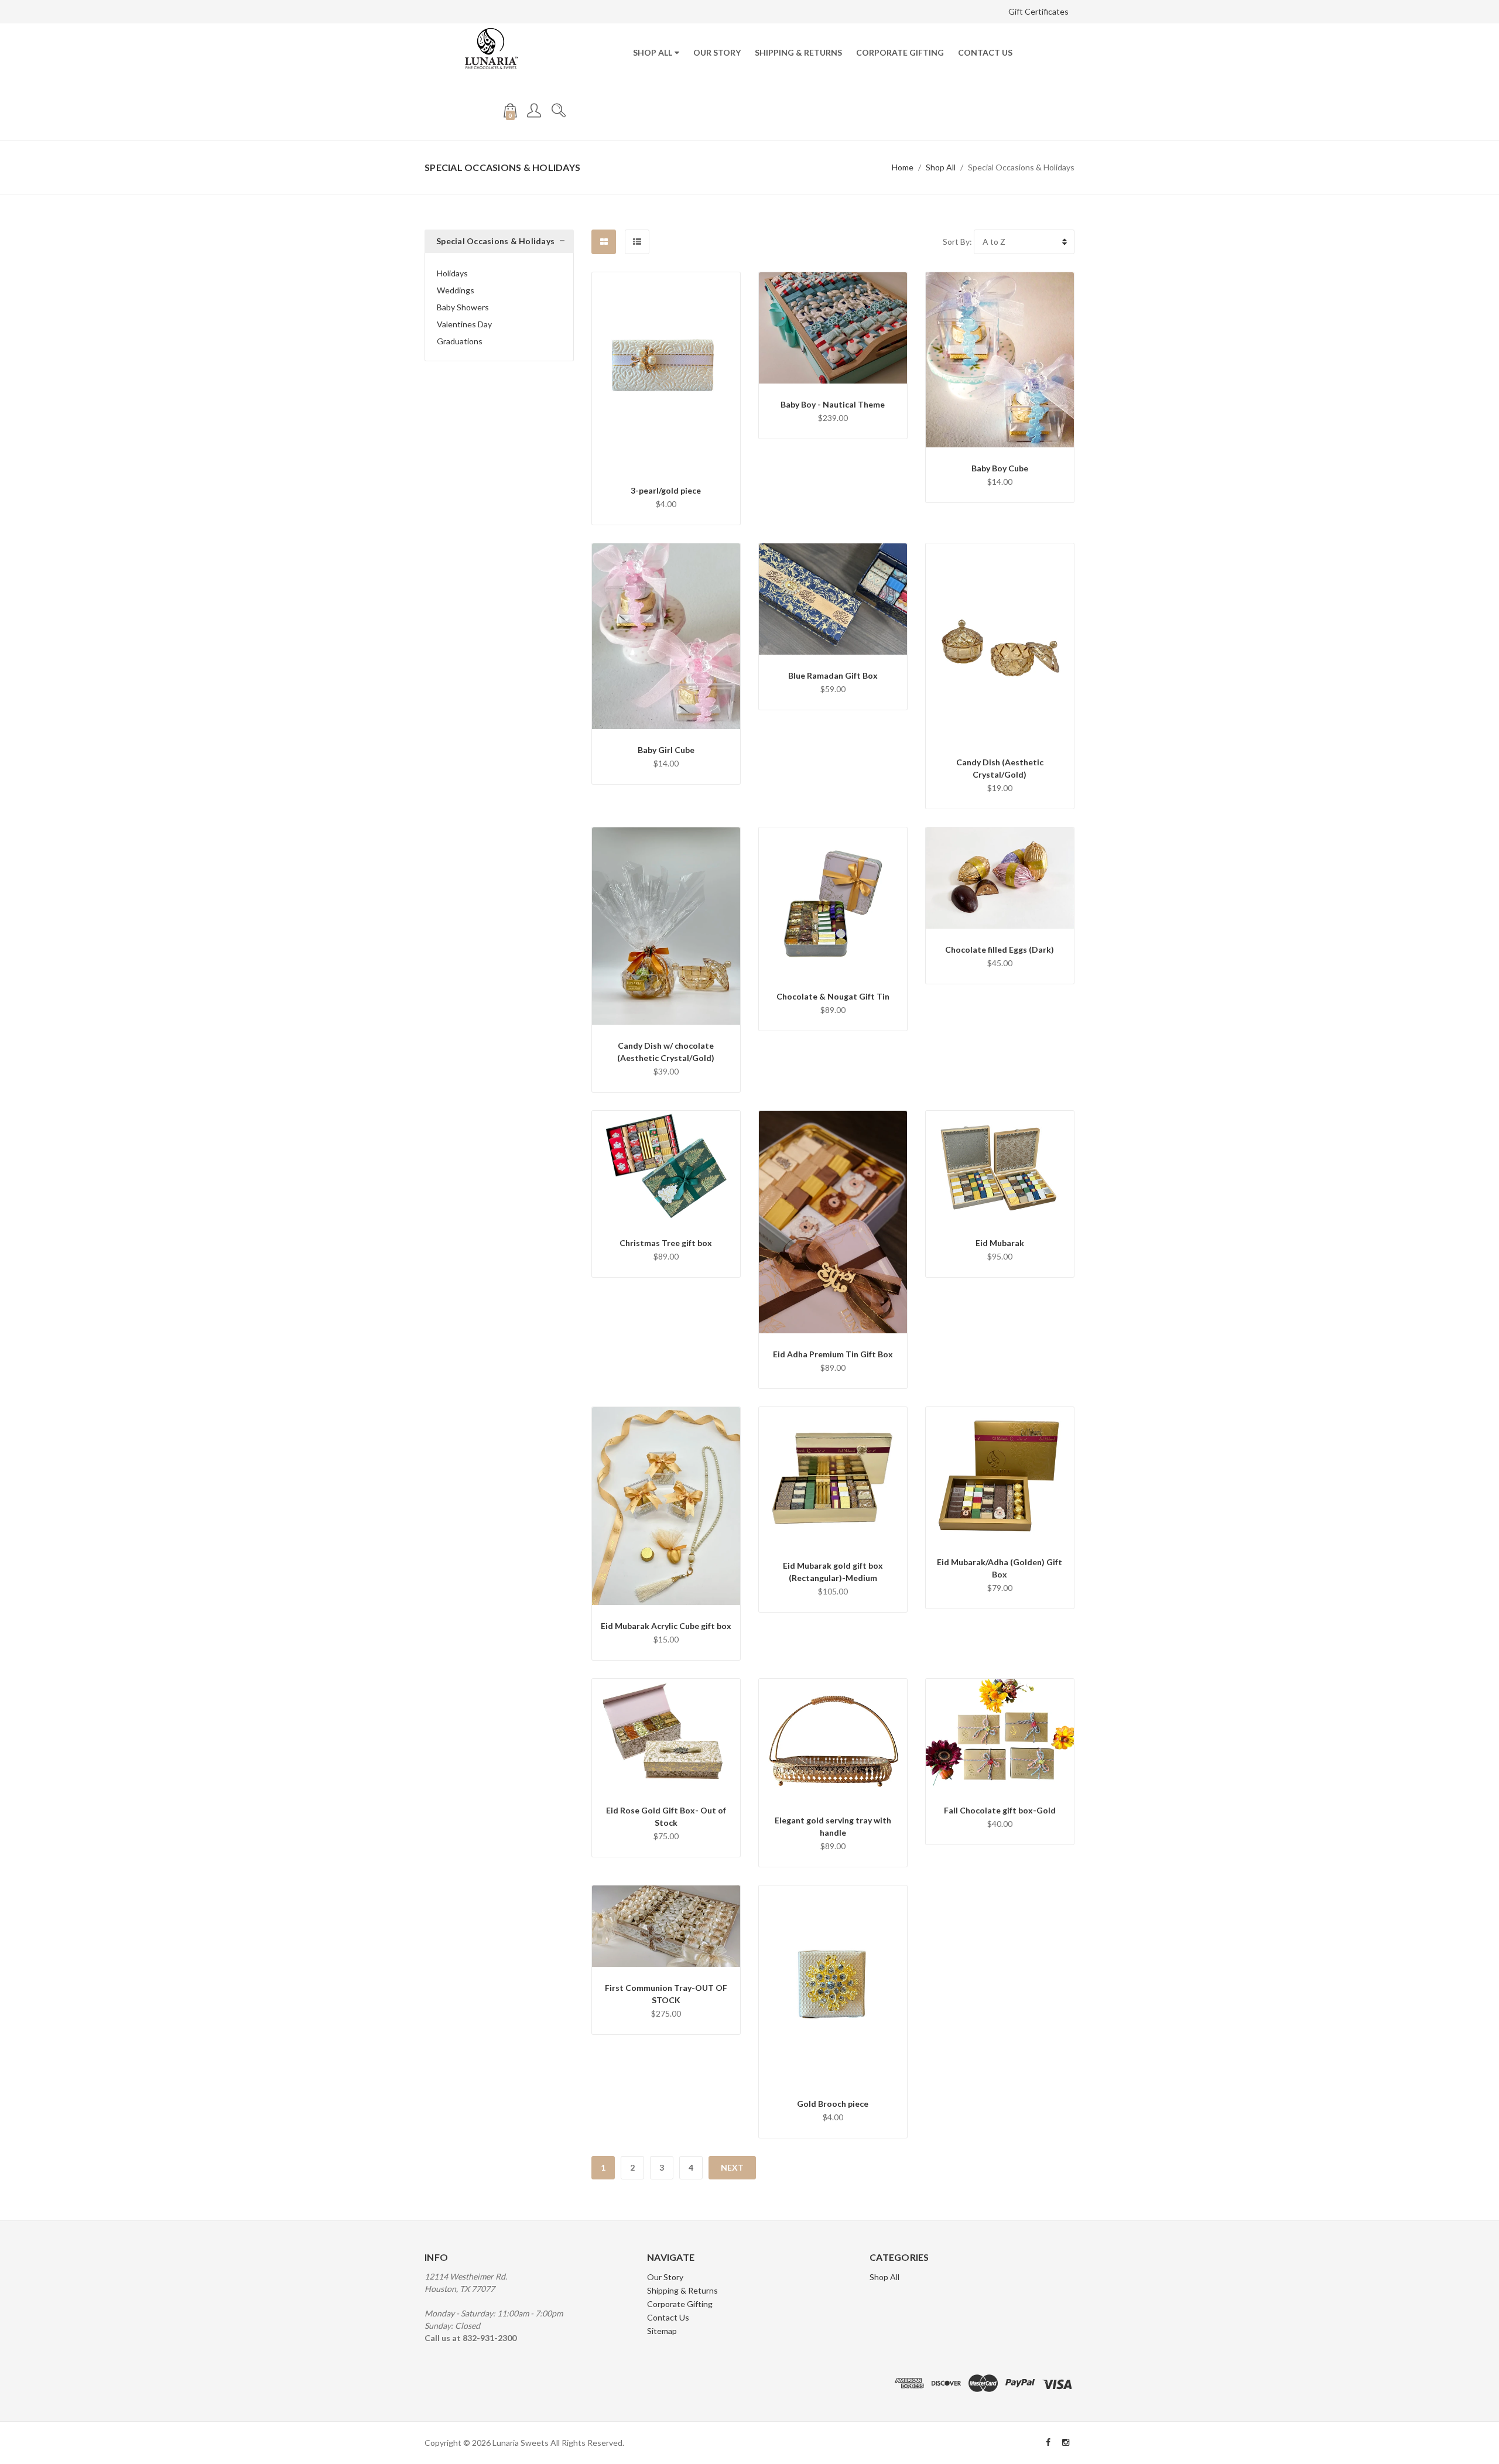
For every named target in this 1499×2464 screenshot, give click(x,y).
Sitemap (662, 2331)
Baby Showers (463, 307)
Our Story (717, 52)
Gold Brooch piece (833, 2104)
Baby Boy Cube (1000, 468)
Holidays (452, 273)
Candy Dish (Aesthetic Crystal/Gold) (1000, 768)
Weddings (456, 290)
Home (903, 167)
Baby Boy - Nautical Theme (833, 404)
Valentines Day (464, 324)
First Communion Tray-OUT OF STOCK (666, 1994)
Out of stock (666, 1752)
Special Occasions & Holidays (1021, 167)
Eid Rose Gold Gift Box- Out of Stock (666, 1816)
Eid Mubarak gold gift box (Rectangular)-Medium (833, 1572)
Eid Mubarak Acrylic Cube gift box (666, 1626)
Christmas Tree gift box (666, 1243)
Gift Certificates (1038, 11)
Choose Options (833, 334)
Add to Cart (666, 420)
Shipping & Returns (798, 52)
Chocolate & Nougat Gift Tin (833, 996)
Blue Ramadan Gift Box (833, 675)
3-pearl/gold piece (666, 490)
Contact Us (985, 52)
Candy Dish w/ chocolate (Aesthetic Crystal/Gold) (666, 1052)
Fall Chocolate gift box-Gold (1000, 1810)
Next (732, 2167)
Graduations (460, 341)
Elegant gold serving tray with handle (833, 1826)
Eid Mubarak (1000, 1243)
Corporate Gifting (900, 52)
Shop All (653, 52)
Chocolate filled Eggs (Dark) (1000, 949)
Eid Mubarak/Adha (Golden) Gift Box (1000, 1568)
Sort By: (957, 242)
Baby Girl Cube (666, 750)
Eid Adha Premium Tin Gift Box (833, 1354)
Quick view (666, 390)
